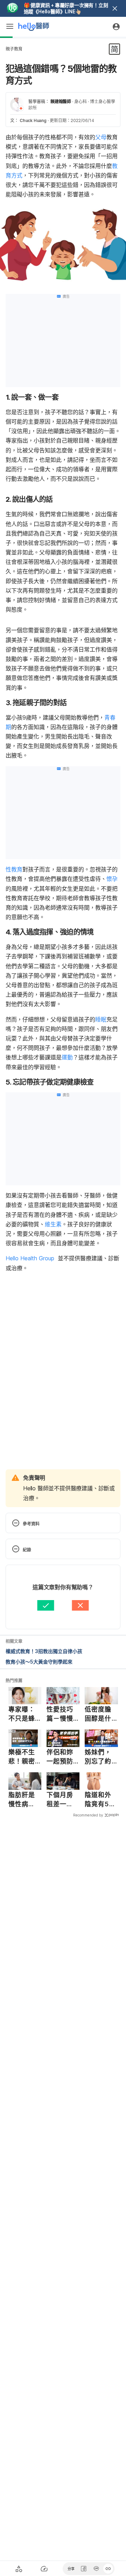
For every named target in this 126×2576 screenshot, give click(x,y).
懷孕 (112, 879)
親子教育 (14, 49)
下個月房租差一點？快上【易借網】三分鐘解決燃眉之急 (62, 1800)
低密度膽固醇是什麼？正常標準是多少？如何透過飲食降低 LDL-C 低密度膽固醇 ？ (100, 1714)
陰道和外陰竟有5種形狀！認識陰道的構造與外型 (100, 1800)
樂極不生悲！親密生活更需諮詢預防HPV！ (22, 1757)
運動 (67, 1057)
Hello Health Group (30, 1258)
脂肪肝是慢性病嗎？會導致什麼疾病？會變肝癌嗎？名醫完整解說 (22, 1800)
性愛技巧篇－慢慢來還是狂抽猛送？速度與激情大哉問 (60, 1714)
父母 (101, 137)
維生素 (53, 1224)
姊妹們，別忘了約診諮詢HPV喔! (98, 1757)
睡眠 (101, 1019)
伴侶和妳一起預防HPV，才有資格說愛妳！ (60, 1757)
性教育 (14, 869)
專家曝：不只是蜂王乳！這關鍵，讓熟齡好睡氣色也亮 (22, 1714)
